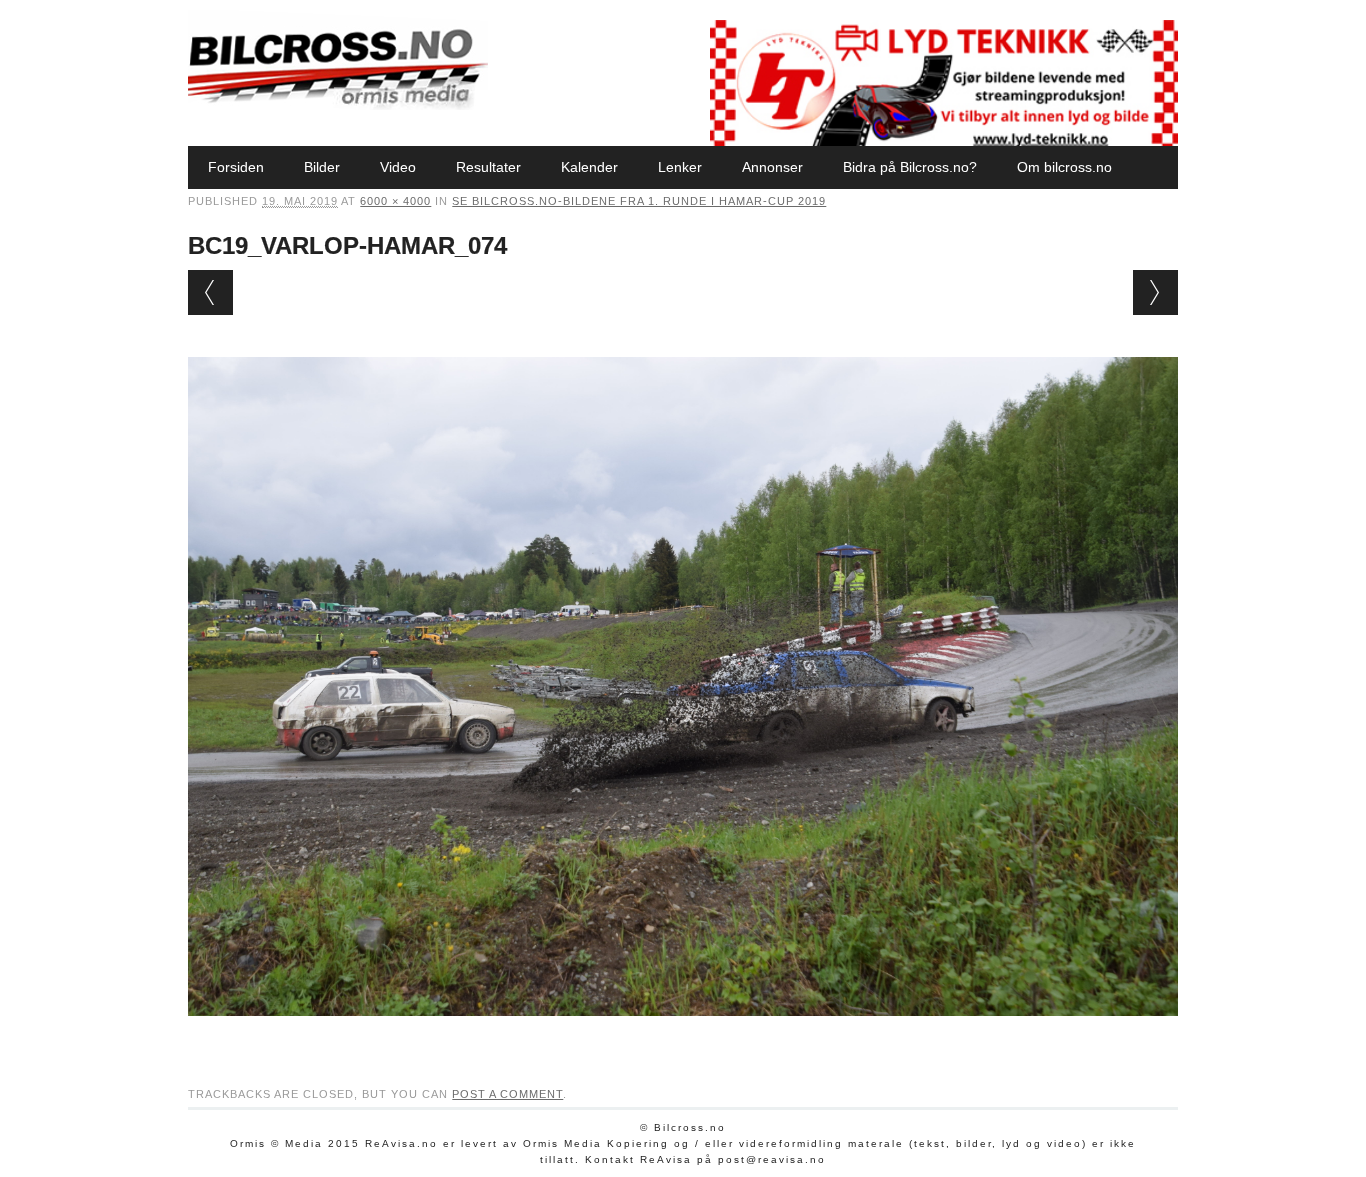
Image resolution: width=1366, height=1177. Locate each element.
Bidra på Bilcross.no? (910, 167)
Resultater (488, 167)
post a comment (507, 1094)
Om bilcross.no (1064, 167)
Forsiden (236, 167)
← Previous (210, 292)
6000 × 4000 (395, 201)
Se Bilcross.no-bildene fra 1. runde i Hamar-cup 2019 (639, 201)
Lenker (680, 167)
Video (398, 167)
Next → (1155, 292)
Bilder (322, 167)
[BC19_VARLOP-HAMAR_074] (682, 1035)
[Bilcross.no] (338, 105)
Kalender (589, 167)
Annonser (772, 167)
